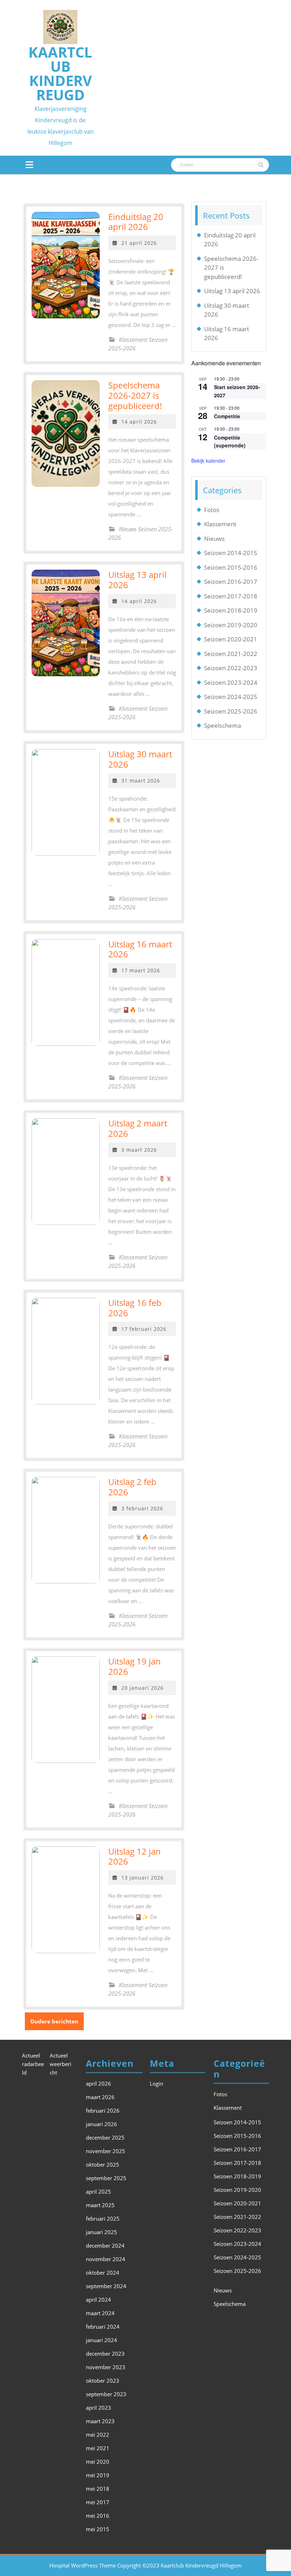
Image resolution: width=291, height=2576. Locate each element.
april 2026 (98, 2083)
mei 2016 (98, 2516)
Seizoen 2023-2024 (231, 682)
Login (157, 2083)
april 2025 (98, 2192)
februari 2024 (103, 2327)
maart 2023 (100, 2421)
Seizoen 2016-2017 (231, 582)
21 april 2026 (139, 243)
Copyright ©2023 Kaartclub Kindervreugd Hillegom (179, 2565)
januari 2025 (101, 2232)
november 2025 (106, 2151)
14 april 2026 (139, 422)
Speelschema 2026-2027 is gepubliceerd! (135, 395)
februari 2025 (103, 2219)
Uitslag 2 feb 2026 (132, 1487)
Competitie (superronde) (230, 442)
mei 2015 (98, 2529)
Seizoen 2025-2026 (231, 711)
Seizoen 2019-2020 (231, 625)
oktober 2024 (103, 2273)
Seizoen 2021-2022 (231, 654)
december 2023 (105, 2354)
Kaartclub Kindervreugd (60, 73)
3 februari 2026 (142, 1508)
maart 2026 (100, 2097)
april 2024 (98, 2300)
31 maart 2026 (141, 781)
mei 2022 (98, 2435)
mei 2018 (98, 2489)
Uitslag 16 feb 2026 (135, 1308)
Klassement (220, 524)
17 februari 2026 (144, 1329)
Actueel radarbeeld (33, 2064)
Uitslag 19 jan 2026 (134, 1666)
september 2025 (106, 2178)
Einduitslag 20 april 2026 (136, 222)
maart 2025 (100, 2205)
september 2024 (106, 2286)
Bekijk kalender (208, 461)
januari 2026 (101, 2124)
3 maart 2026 (139, 1150)
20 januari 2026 (142, 1688)
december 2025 (105, 2137)
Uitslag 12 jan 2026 (134, 1856)
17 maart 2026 (141, 970)
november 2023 (106, 2367)
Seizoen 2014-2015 (231, 553)
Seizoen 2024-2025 (231, 697)
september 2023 (106, 2394)
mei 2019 (98, 2475)
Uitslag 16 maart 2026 (140, 949)
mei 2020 (98, 2462)
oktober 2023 (103, 2381)
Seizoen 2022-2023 (231, 668)
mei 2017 (98, 2502)
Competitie (227, 416)
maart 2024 (100, 2313)
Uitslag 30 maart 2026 (140, 759)
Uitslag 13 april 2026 (137, 580)
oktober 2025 (103, 2164)
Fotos (212, 510)
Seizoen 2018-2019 (231, 610)
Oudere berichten (54, 2021)
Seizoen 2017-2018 (231, 596)
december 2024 (105, 2246)
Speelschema (223, 725)
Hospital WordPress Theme (83, 2565)
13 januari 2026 (142, 1878)
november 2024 (106, 2259)
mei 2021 (98, 2448)
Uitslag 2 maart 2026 (138, 1128)
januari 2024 (101, 2340)
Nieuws (214, 539)
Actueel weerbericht (61, 2064)
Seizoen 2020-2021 (231, 639)
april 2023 (98, 2408)
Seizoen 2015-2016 (231, 567)
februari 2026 (103, 2110)
